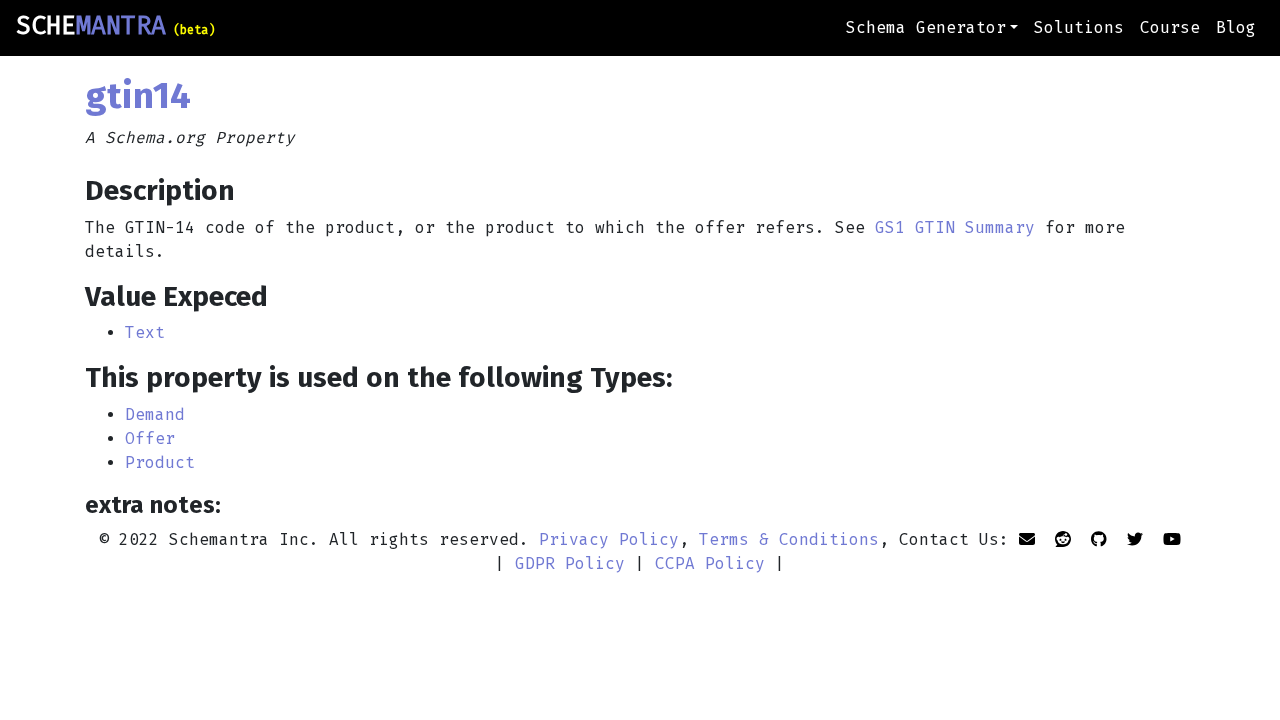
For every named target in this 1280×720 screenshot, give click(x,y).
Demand (155, 414)
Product (160, 462)
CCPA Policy (710, 563)
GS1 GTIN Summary (955, 227)
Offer (150, 438)
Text (145, 332)
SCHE (115, 26)
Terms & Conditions (789, 539)
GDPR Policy (570, 563)
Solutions (1079, 27)
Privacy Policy (609, 539)
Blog (1236, 27)
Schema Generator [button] (926, 27)
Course (1170, 27)
